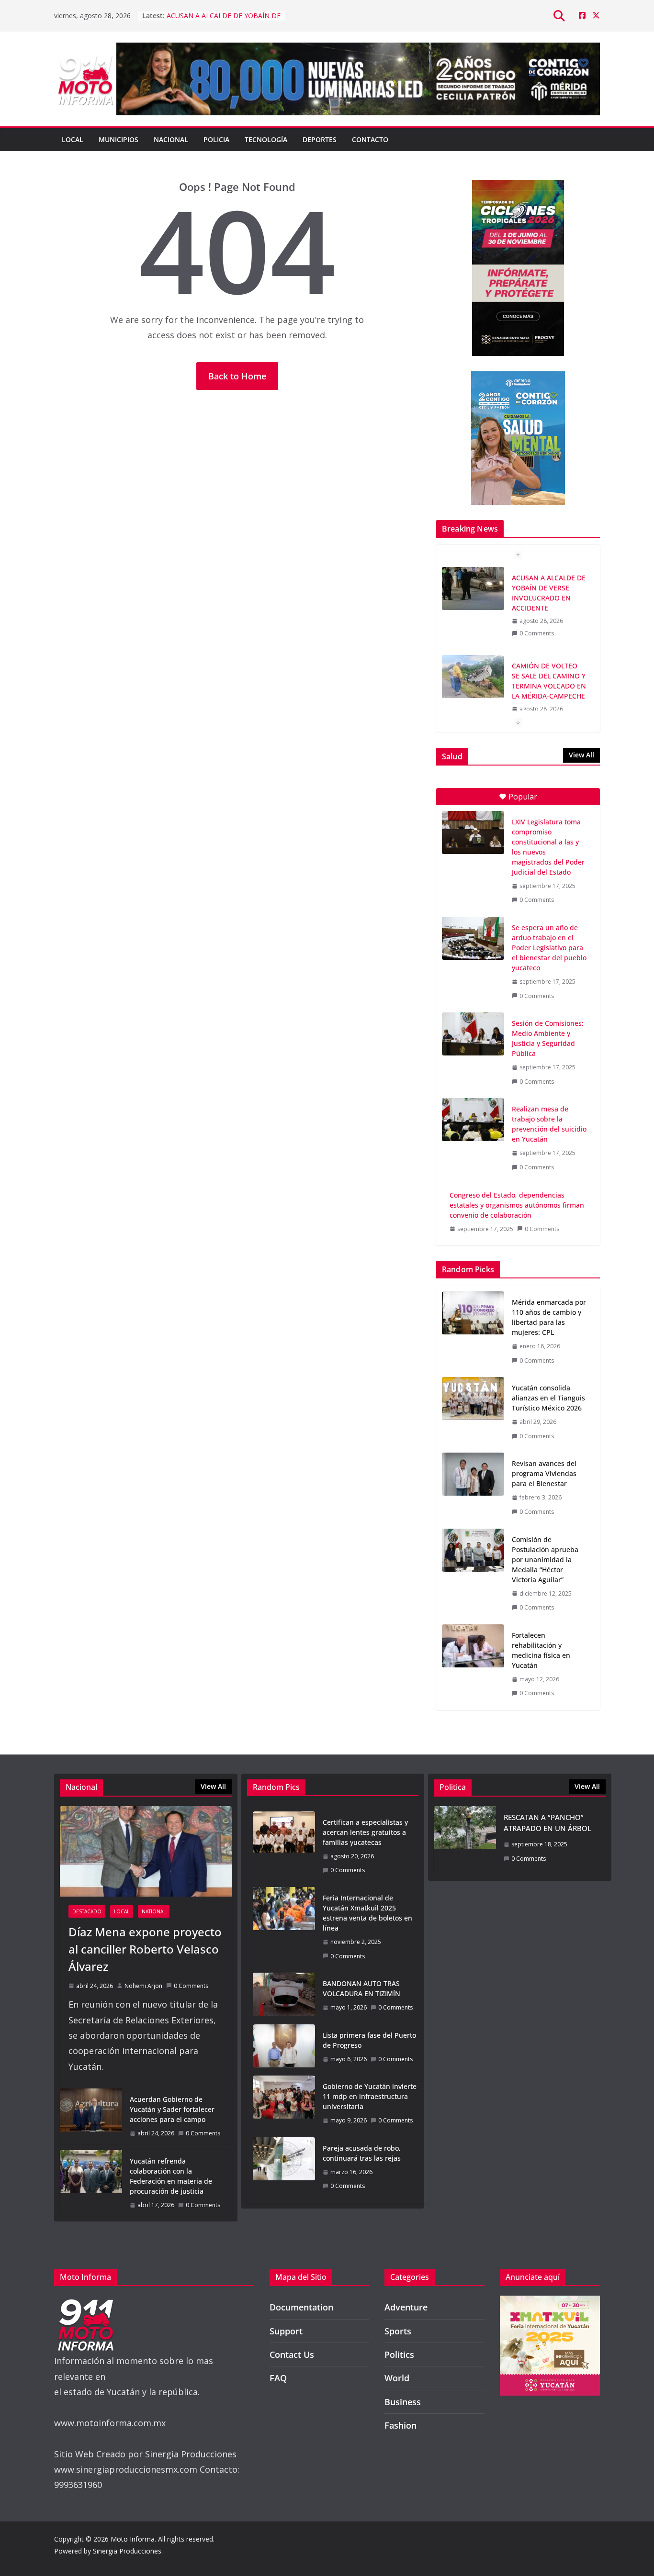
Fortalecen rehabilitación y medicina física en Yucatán (541, 1650)
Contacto (370, 139)
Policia (216, 139)
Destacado (87, 1911)
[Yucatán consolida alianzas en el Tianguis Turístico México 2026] (473, 1412)
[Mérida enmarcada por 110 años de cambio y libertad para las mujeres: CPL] (473, 1331)
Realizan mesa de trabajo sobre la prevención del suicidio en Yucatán (549, 1124)
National (154, 1911)
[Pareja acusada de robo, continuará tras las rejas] (284, 2167)
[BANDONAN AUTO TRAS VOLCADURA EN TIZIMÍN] (284, 1996)
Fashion (400, 2425)
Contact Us (292, 2354)
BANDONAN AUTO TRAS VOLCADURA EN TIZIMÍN (361, 1988)
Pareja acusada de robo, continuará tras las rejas (362, 2153)
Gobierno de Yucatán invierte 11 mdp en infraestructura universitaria (370, 2096)
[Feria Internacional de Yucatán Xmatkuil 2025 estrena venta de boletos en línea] (284, 1927)
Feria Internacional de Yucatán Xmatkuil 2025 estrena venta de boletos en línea (367, 1913)
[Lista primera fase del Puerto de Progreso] (284, 2047)
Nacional (171, 139)
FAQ (278, 2378)
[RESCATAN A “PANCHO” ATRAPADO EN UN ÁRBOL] (465, 1841)
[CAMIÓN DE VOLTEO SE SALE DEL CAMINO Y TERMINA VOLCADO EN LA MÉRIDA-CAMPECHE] (473, 588)
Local (73, 139)
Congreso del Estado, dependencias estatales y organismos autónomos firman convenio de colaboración (517, 1205)
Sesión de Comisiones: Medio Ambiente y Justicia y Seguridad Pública (548, 1038)
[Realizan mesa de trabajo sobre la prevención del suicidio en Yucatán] (473, 1120)
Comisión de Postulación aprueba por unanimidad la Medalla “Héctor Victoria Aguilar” (545, 1560)
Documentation (301, 2307)
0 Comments (537, 633)
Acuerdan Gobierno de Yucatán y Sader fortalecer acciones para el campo (172, 2109)
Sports (398, 2331)
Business (403, 2402)
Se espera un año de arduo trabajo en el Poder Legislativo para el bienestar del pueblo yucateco (549, 948)
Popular (523, 797)
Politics (399, 2354)
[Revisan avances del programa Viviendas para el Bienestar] (473, 1488)
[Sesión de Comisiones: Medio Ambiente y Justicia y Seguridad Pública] (473, 1034)
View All (581, 755)
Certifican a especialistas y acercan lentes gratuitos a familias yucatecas (365, 1832)
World (397, 2378)
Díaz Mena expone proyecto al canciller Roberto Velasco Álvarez (145, 1949)
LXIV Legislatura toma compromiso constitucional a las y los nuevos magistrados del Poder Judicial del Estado (548, 847)
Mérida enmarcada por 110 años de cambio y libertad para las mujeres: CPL (549, 1317)
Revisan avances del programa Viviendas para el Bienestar (544, 1473)
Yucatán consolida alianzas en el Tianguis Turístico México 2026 (548, 1398)
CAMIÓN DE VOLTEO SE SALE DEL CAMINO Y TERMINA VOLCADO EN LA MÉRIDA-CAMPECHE (549, 593)
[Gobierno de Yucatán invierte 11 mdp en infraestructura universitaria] (284, 2104)
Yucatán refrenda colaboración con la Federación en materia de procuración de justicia (171, 2176)
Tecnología (266, 139)
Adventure (406, 2307)
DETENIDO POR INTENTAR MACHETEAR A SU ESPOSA (549, 676)
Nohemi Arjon (143, 1986)
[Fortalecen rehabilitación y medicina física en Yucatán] (473, 1664)
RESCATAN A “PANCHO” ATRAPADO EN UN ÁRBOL (547, 1823)
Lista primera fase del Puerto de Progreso (369, 2040)
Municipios (118, 139)
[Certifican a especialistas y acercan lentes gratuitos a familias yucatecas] (284, 1846)
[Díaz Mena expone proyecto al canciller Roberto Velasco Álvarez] (146, 1851)
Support (286, 2331)
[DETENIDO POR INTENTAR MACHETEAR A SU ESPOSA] (473, 677)
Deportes (320, 139)
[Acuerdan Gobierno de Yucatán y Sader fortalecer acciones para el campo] (91, 2116)
